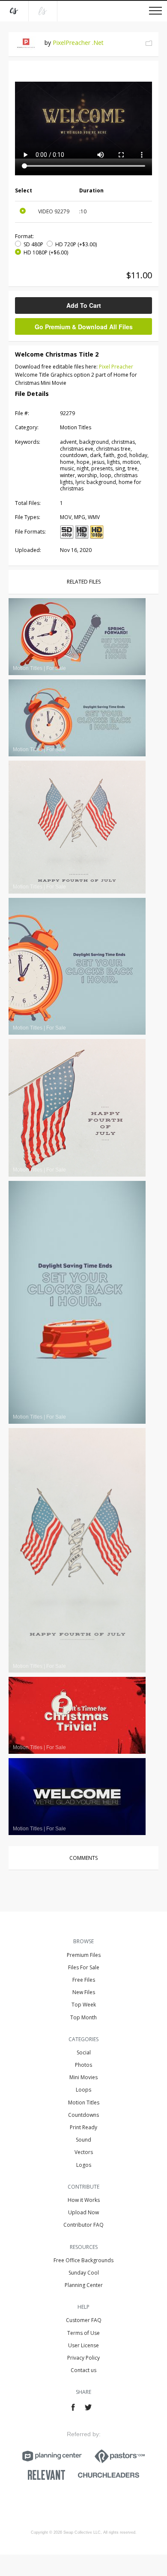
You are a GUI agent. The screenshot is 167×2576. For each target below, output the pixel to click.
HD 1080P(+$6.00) (46, 252)
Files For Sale (84, 1967)
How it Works (84, 2200)
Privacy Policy (83, 2358)
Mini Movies (83, 2077)
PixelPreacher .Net (78, 43)
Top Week (84, 2005)
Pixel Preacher (116, 367)
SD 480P (33, 244)
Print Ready (83, 2127)
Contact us (83, 2370)
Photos (83, 2065)
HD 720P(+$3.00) (76, 244)
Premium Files (84, 1955)
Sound (83, 2140)
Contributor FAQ (83, 2225)
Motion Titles (84, 2102)
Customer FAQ (84, 2320)
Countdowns (83, 2115)
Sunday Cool (84, 2273)
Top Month (83, 2017)
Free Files (84, 1980)
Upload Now (83, 2212)
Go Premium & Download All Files (84, 327)
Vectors (84, 2152)
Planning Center (84, 2285)
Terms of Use (83, 2333)
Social (84, 2052)
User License (83, 2345)
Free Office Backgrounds (83, 2260)
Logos (84, 2165)
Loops (83, 2090)
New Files (84, 1992)
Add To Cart (84, 305)
